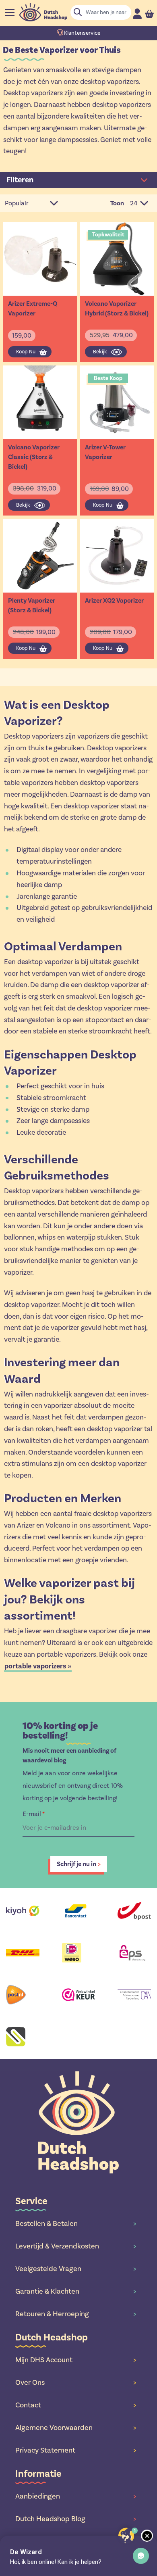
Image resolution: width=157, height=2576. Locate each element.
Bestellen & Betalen (76, 2223)
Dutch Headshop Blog (76, 2519)
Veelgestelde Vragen (76, 2269)
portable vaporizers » (38, 1666)
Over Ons (76, 2382)
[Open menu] (10, 13)
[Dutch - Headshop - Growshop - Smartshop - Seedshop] (43, 12)
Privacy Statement (76, 2450)
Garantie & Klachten (76, 2291)
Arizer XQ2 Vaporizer (114, 601)
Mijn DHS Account (76, 2360)
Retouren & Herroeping (76, 2314)
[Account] (137, 14)
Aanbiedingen (76, 2496)
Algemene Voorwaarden (76, 2428)
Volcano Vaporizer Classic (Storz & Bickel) (34, 457)
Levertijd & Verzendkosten (76, 2246)
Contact (76, 2405)
